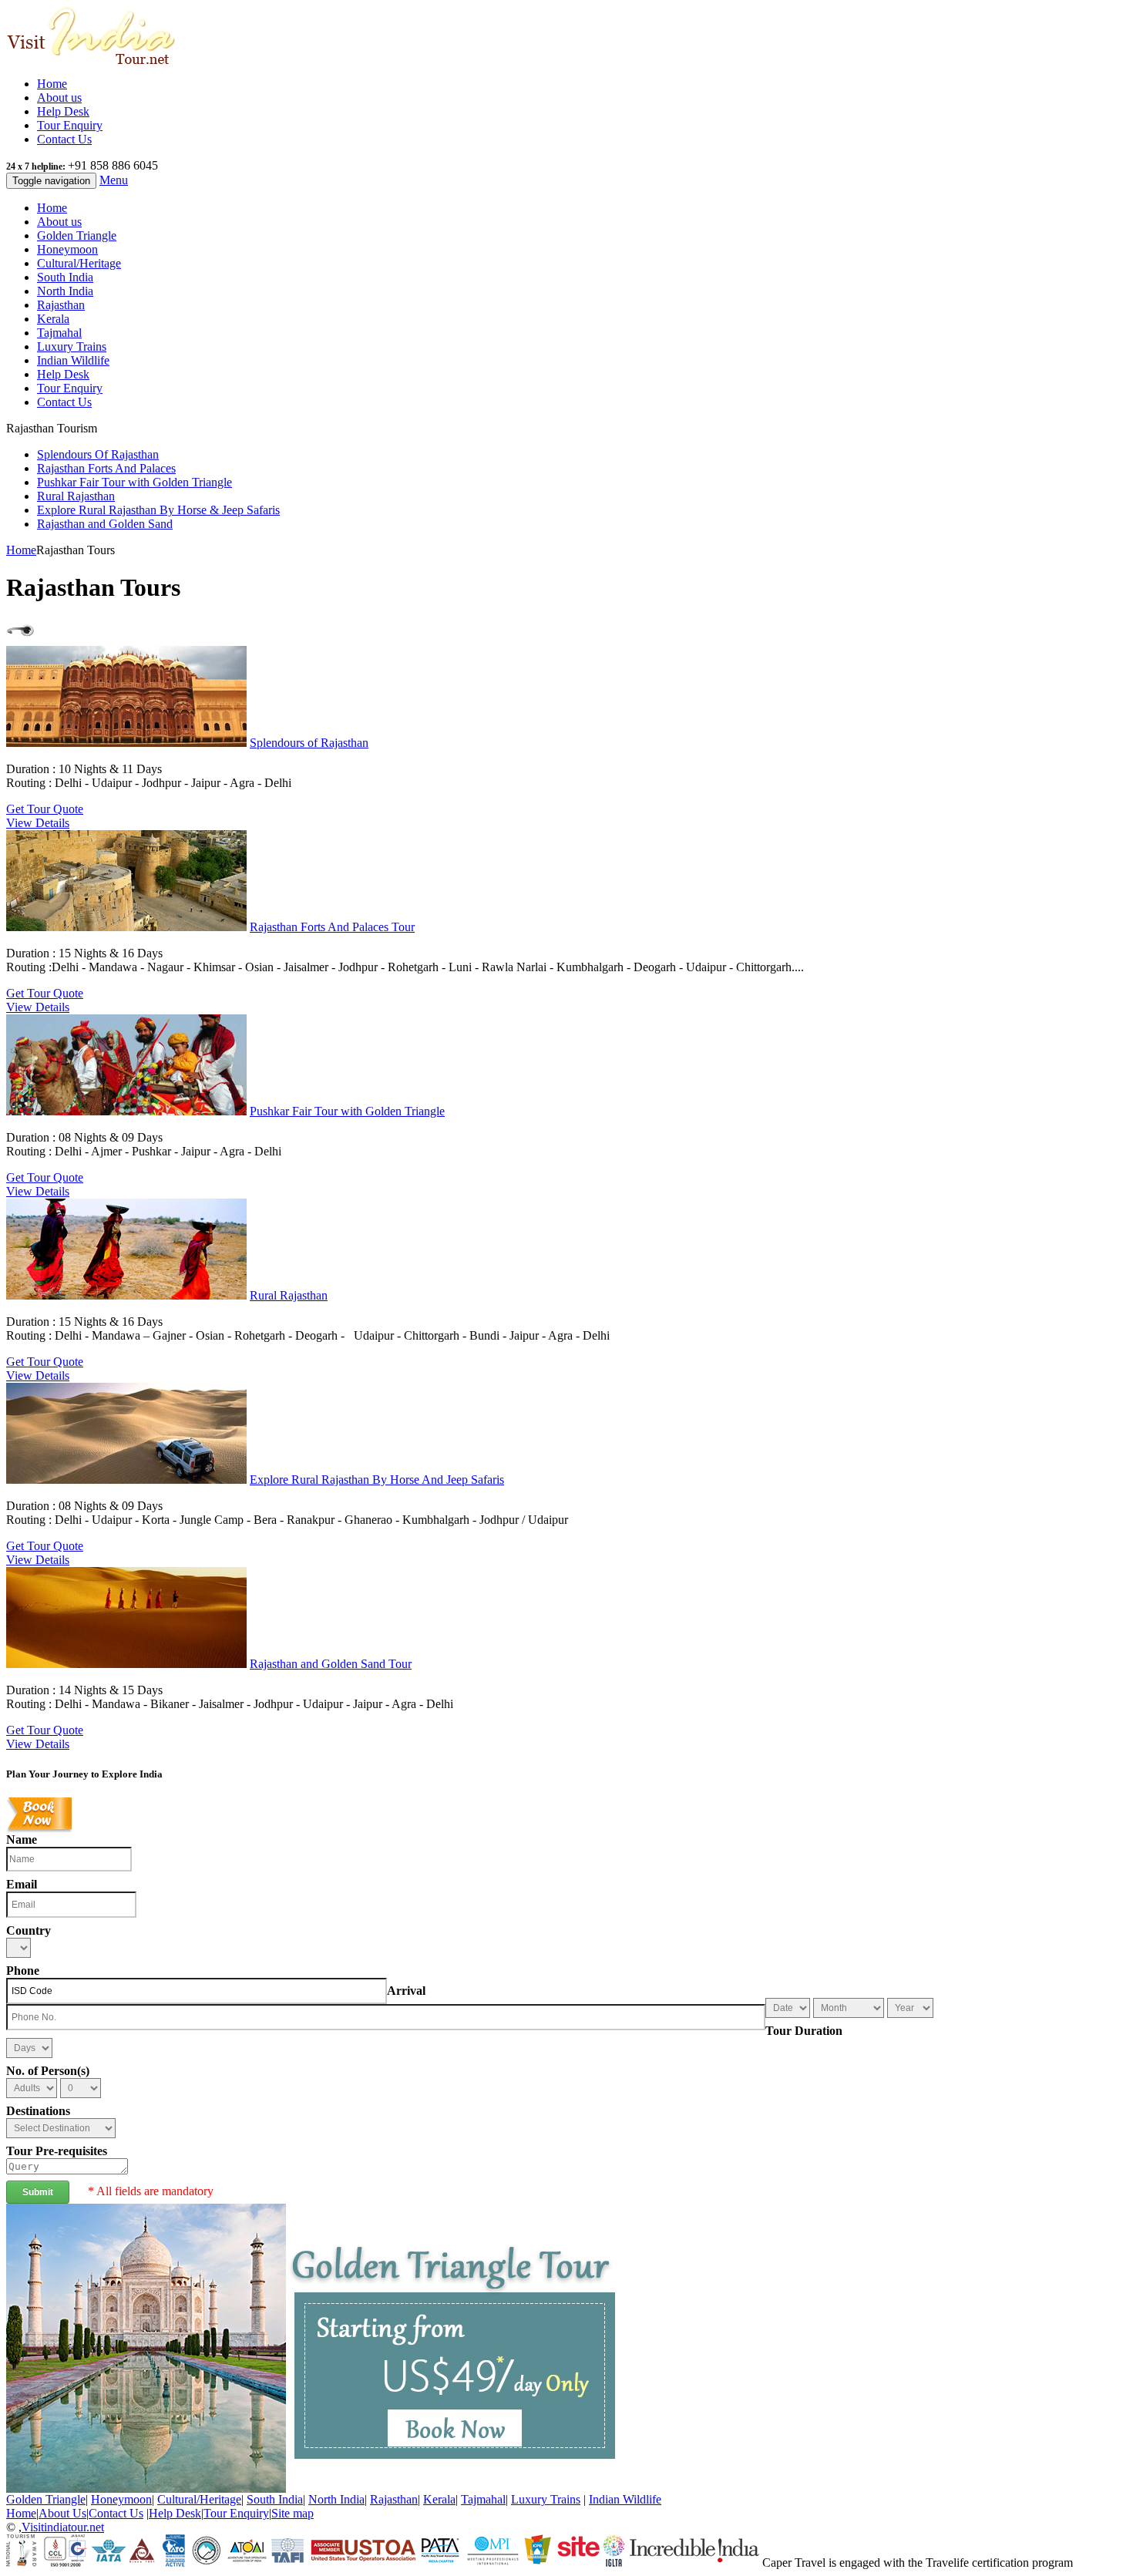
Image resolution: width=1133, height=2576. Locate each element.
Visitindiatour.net (63, 2527)
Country (29, 1930)
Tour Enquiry (70, 125)
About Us (62, 2513)
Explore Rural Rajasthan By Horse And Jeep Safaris (377, 1480)
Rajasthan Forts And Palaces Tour (332, 927)
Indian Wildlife (73, 360)
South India (65, 277)
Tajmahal (59, 333)
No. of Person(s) (48, 2071)
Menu (114, 180)
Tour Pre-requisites (57, 2151)
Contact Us (64, 139)
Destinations (38, 2111)
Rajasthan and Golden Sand (105, 524)
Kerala (53, 319)
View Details (38, 823)
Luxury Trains (72, 346)
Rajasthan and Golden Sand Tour (331, 1664)
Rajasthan (61, 305)
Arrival (406, 1991)
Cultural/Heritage (79, 263)
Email (22, 1884)
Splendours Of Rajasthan (98, 454)
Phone (23, 1971)
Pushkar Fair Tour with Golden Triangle (134, 482)
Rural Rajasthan (76, 496)
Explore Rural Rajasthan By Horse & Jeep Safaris (158, 510)
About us (59, 98)
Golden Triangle (77, 235)
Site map (292, 2513)
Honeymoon (67, 249)
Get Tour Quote (45, 809)
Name (22, 1840)
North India (65, 291)
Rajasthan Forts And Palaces (106, 468)
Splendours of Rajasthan (309, 743)
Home (52, 84)
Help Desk (63, 111)
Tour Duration (804, 2031)
